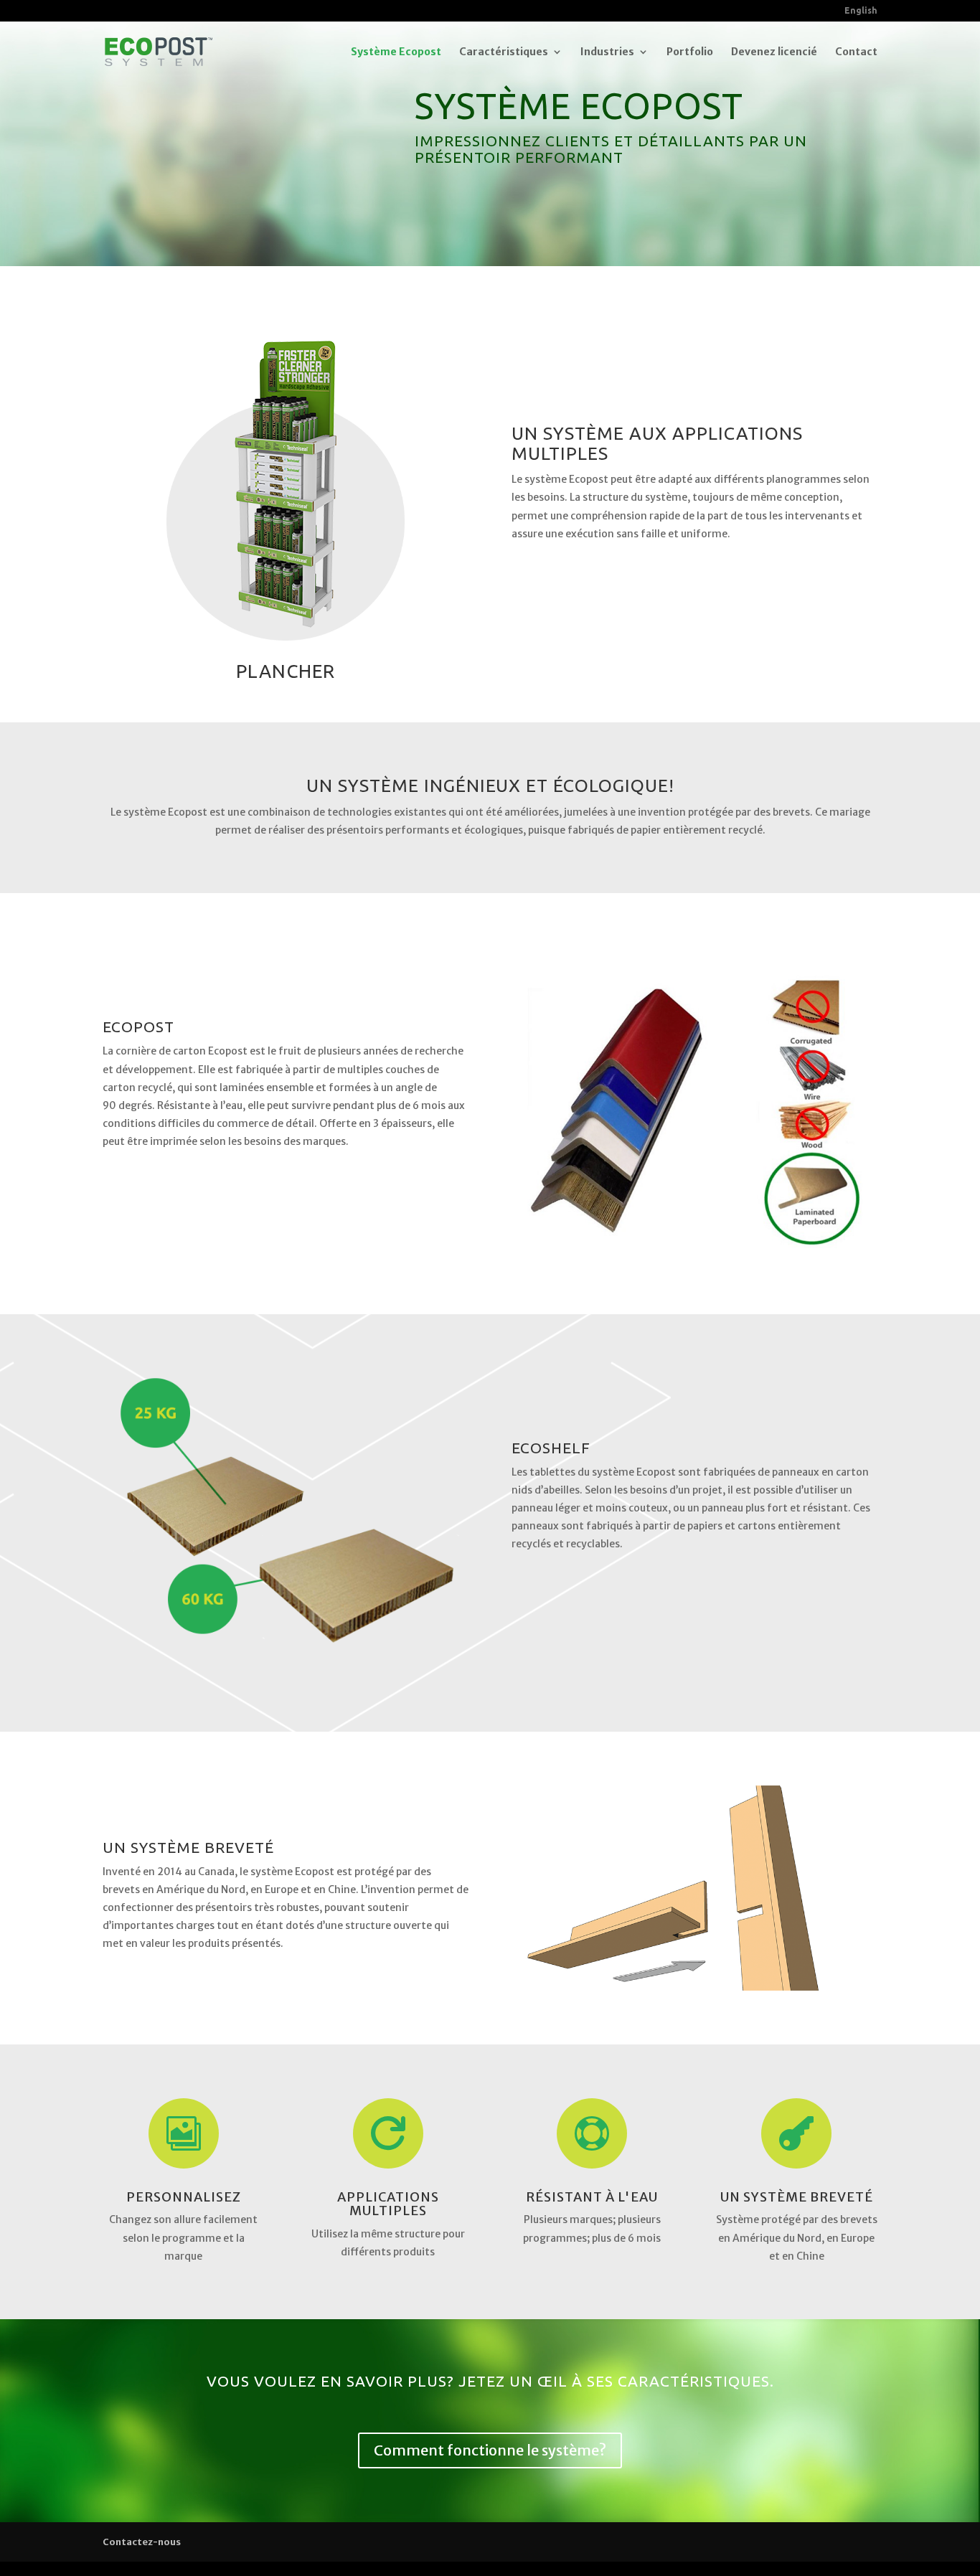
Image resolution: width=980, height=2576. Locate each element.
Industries (607, 52)
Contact (856, 52)
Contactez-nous (142, 2542)
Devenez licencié (774, 52)
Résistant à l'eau (592, 2197)
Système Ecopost (396, 52)
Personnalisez (184, 2197)
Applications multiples (388, 2204)
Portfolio (690, 52)
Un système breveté (797, 2197)
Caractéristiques (504, 52)
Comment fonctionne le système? (490, 2450)
